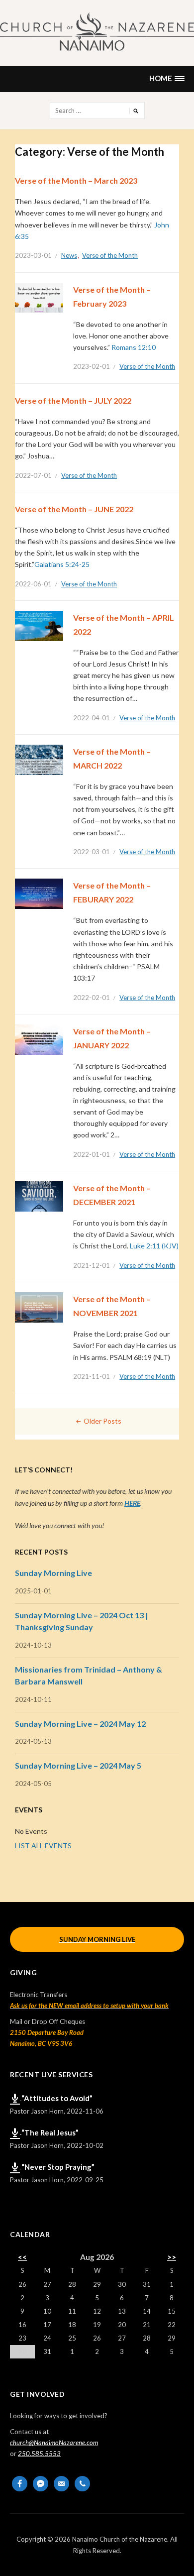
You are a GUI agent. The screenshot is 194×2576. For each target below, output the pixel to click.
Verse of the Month (110, 255)
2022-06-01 (33, 584)
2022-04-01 (92, 718)
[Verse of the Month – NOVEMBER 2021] (39, 1307)
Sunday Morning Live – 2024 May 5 (78, 1765)
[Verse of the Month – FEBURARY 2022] (39, 893)
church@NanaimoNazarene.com (54, 2443)
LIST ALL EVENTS (43, 1846)
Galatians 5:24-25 (62, 564)
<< (22, 2257)
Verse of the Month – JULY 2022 (73, 400)
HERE (132, 1503)
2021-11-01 (92, 1376)
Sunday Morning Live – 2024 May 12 (80, 1724)
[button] (167, 79)
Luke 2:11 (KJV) (154, 1246)
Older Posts (102, 1421)
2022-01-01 (92, 1154)
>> (172, 2257)
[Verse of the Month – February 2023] (39, 297)
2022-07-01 (33, 475)
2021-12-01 (92, 1265)
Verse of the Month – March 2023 (76, 180)
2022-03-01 (92, 852)
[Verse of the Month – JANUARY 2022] (39, 1039)
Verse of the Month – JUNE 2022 (74, 509)
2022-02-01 (92, 998)
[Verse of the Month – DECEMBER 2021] (39, 1196)
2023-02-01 (92, 366)
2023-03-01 (33, 255)
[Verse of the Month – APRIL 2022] (39, 625)
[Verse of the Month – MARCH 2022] (39, 759)
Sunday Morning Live (53, 1573)
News (69, 255)
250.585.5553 (39, 2454)
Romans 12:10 (134, 347)
